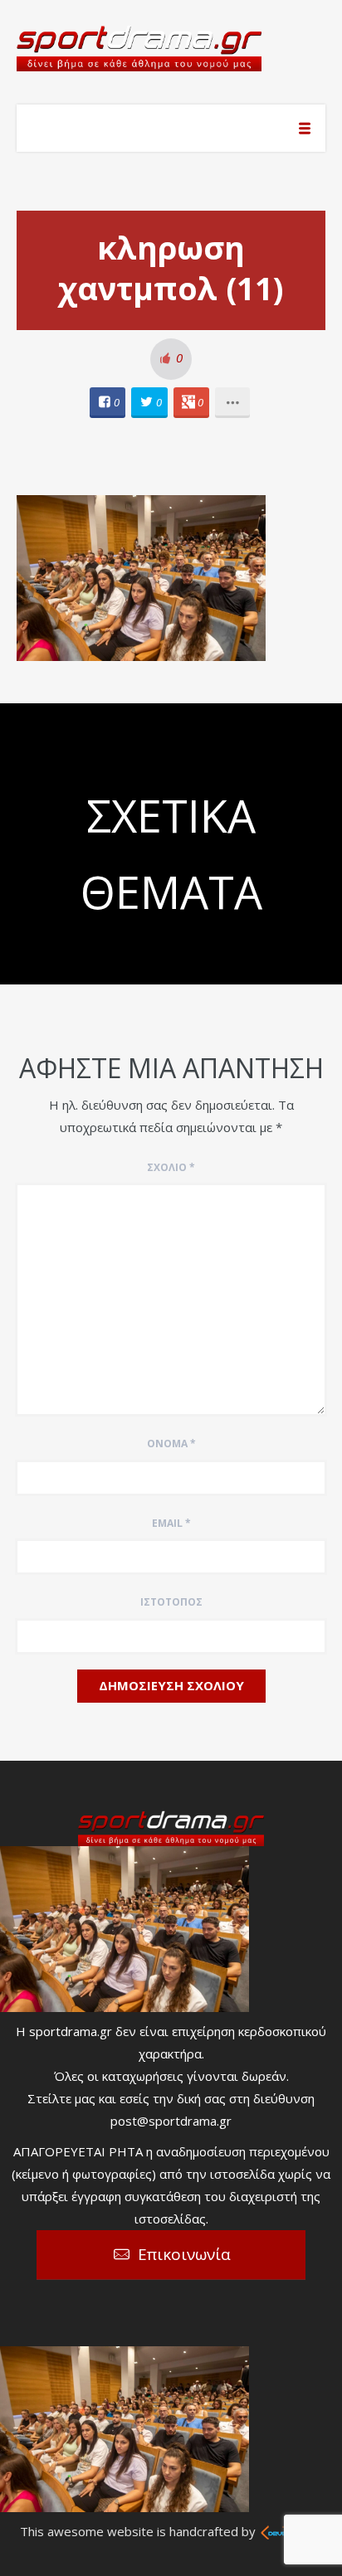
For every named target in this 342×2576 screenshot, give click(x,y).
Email (171, 1523)
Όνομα (171, 1444)
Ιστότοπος (171, 1602)
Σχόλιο (171, 1167)
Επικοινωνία (184, 2254)
